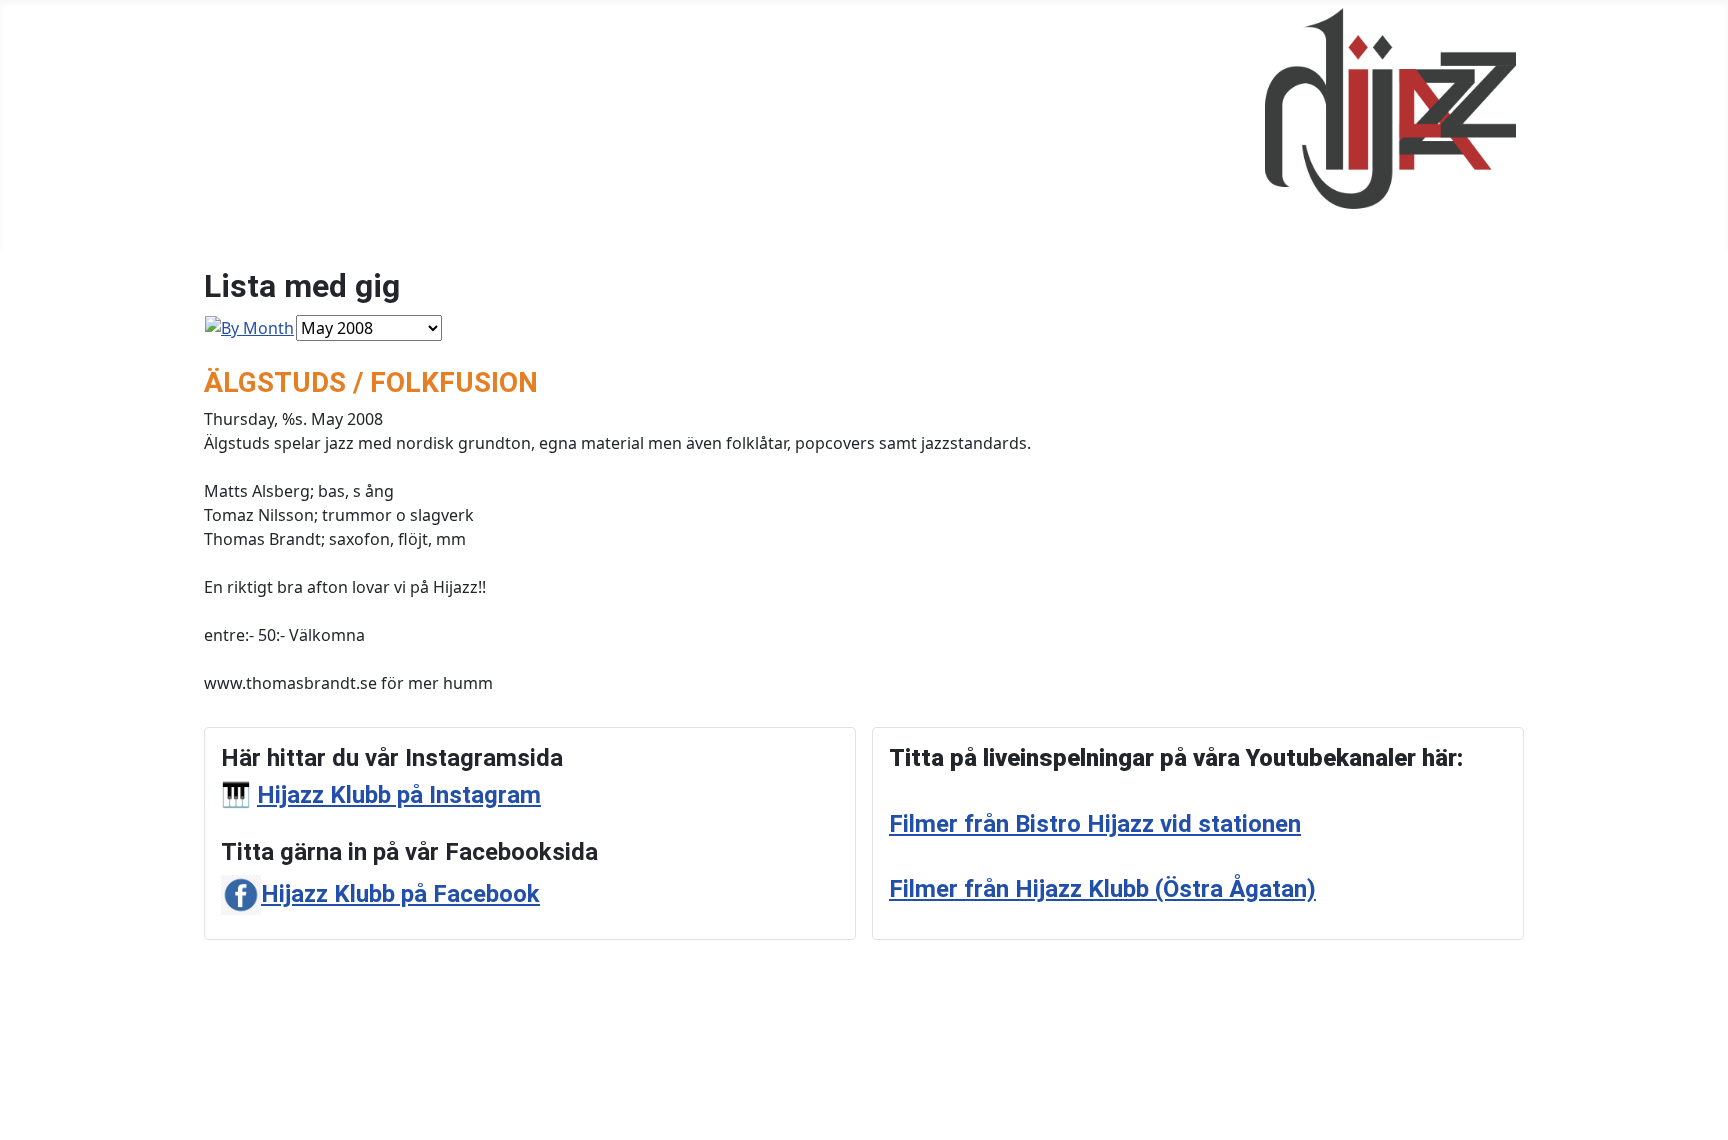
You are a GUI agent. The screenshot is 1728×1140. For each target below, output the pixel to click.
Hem (230, 126)
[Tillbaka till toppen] (1703, 1115)
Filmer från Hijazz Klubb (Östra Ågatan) (1102, 889)
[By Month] (249, 327)
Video (735, 126)
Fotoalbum (314, 126)
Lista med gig (638, 126)
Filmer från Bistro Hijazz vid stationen (1095, 824)
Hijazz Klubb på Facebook (400, 894)
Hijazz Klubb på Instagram (399, 795)
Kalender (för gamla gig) (472, 126)
